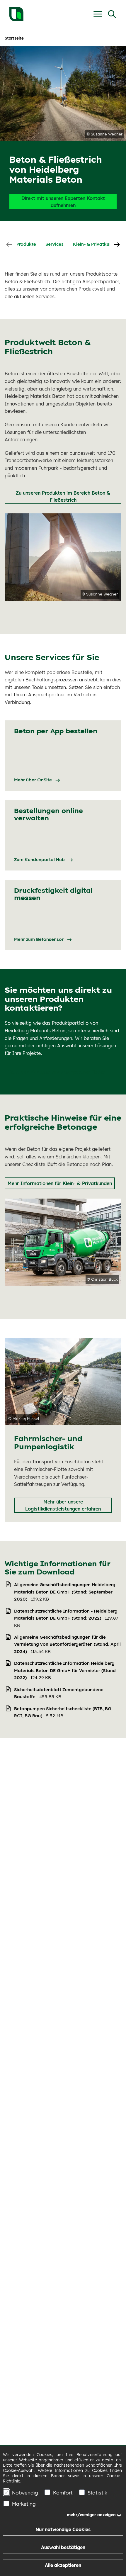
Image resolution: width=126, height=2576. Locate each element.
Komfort (63, 2493)
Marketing (24, 2504)
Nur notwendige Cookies (63, 2530)
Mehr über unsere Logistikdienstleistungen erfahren (63, 1505)
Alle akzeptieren (63, 2565)
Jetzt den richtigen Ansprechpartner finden (57, 1072)
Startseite (14, 38)
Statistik (97, 2493)
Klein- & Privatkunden (97, 244)
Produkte (26, 244)
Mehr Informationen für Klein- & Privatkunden (60, 1183)
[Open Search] (112, 14)
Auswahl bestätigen (63, 2547)
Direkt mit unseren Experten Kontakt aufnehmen (63, 202)
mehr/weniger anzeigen (91, 2515)
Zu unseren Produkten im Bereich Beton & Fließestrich (63, 496)
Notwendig (25, 2493)
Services (55, 244)
